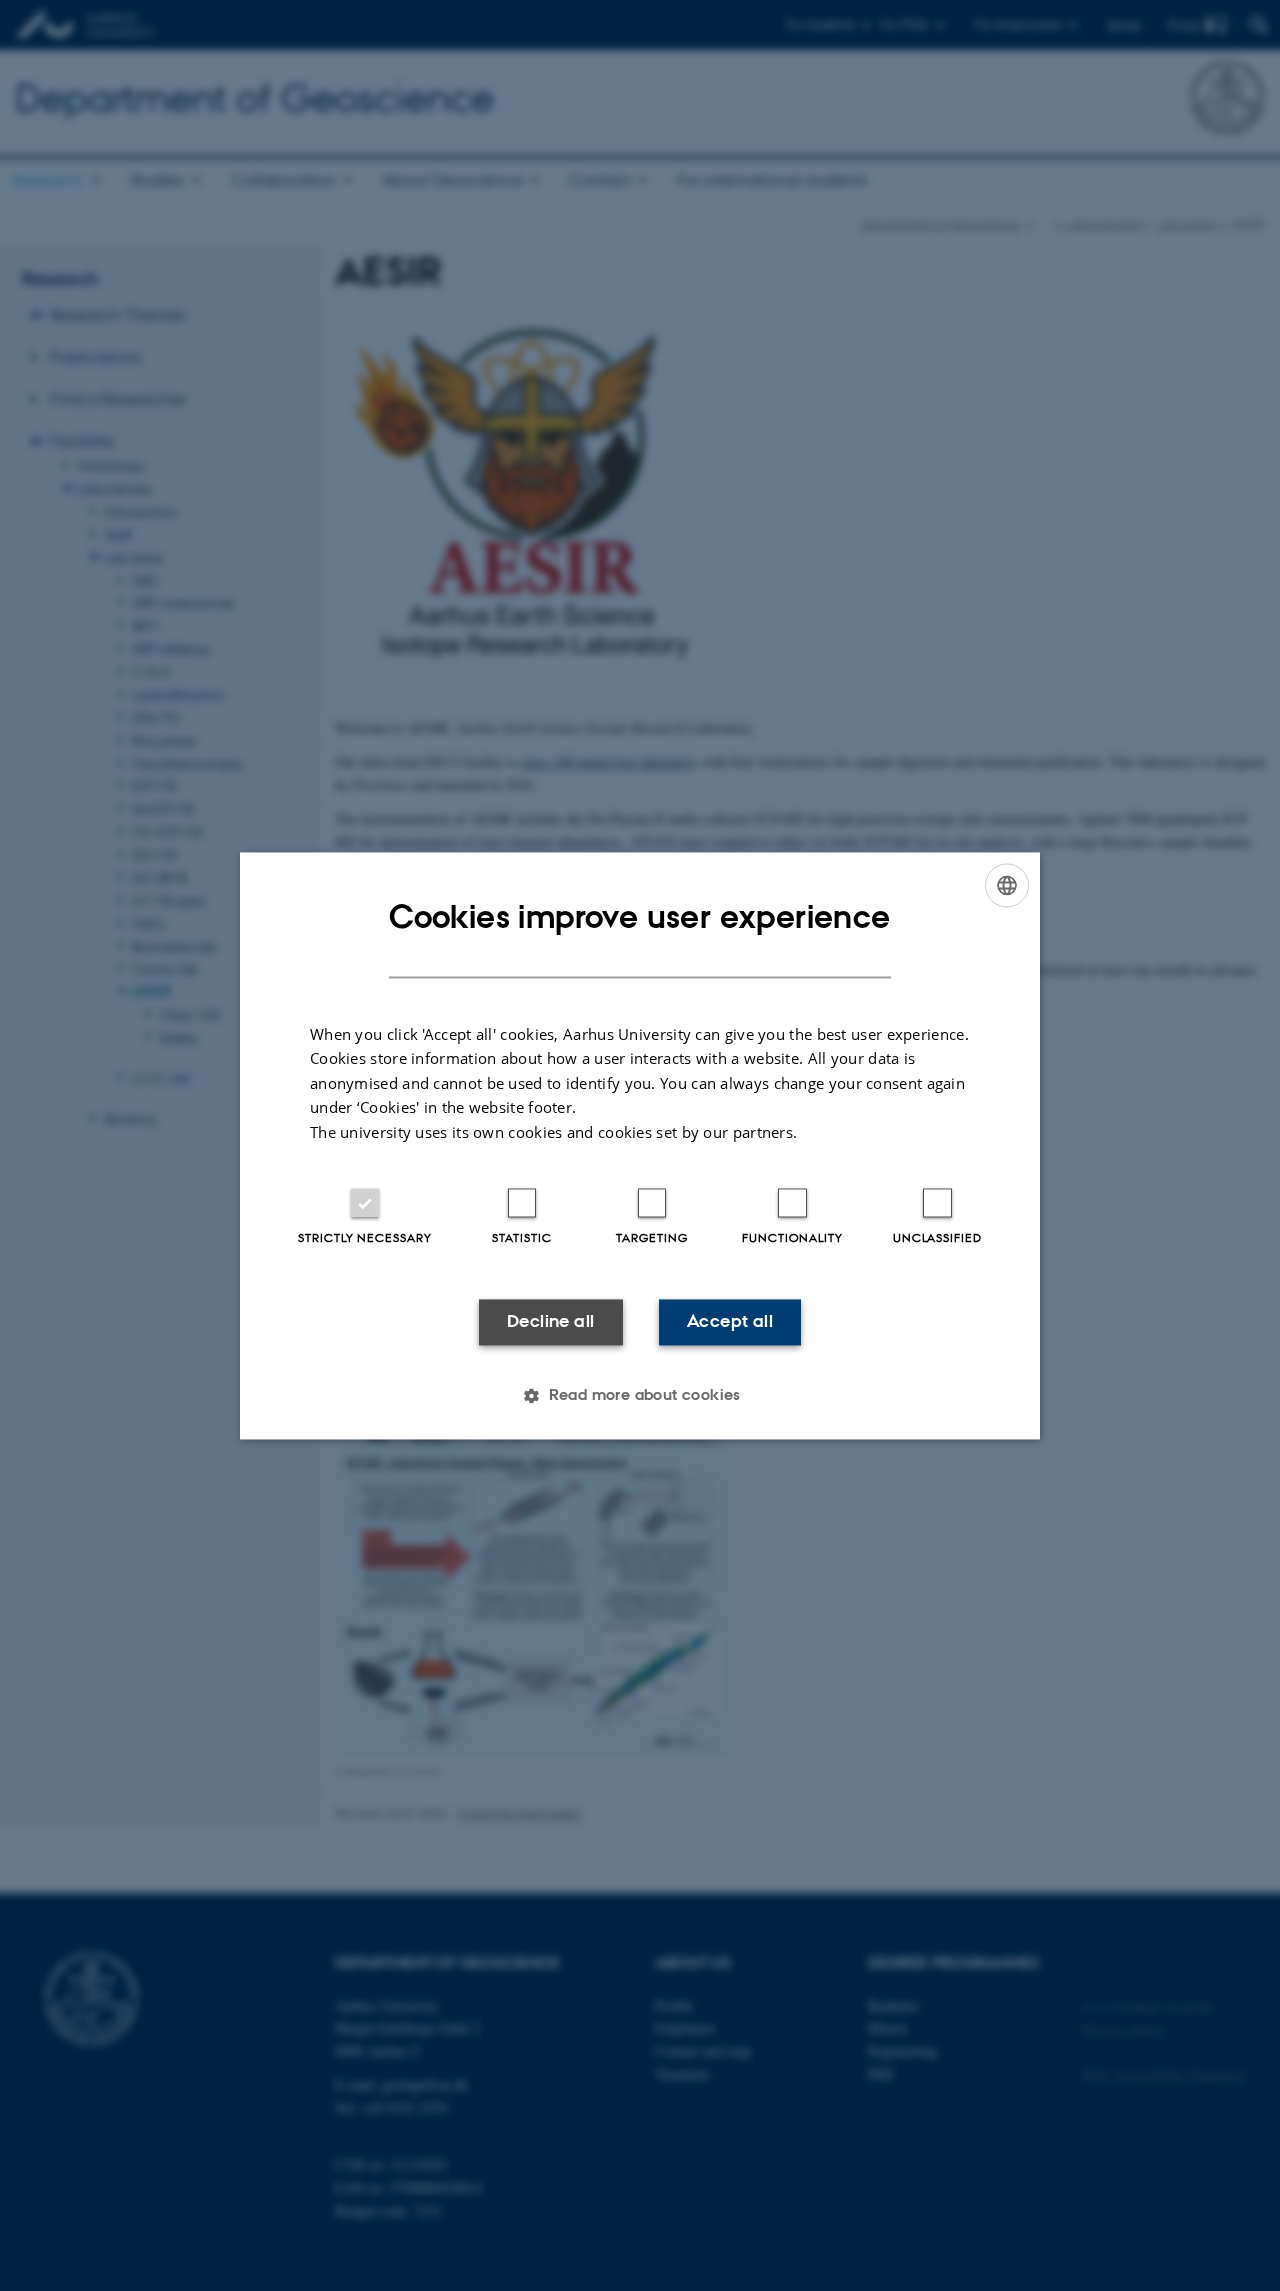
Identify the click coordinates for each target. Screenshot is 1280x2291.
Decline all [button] (550, 1322)
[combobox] (1007, 885)
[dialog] (640, 1145)
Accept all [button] (730, 1322)
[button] (640, 1395)
